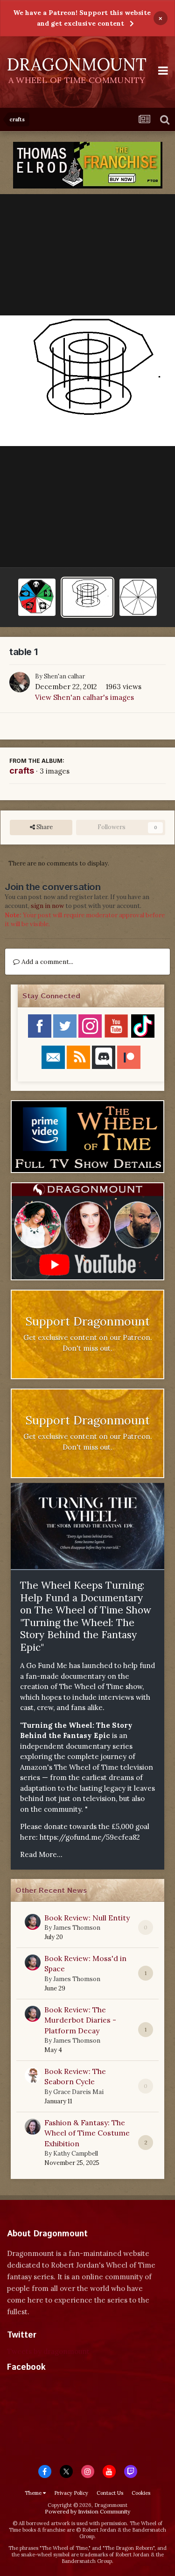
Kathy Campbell (76, 2154)
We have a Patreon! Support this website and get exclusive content (82, 18)
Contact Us (110, 2493)
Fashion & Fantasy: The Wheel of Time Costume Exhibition (87, 2133)
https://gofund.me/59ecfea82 (90, 1837)
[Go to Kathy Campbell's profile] (33, 2127)
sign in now (47, 906)
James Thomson (77, 1928)
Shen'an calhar (64, 676)
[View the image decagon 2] (37, 597)
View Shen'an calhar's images (84, 697)
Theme (34, 2493)
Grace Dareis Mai (78, 2092)
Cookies (141, 2493)
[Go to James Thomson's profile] (33, 1922)
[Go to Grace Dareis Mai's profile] (33, 2075)
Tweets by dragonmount (48, 2351)
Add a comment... (46, 962)
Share (44, 827)
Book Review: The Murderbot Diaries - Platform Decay (80, 2020)
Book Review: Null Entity (87, 1918)
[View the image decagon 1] (138, 597)
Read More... (41, 1854)
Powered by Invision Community (87, 2511)
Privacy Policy (71, 2493)
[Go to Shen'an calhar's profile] (20, 682)
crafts (22, 771)
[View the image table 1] (87, 597)
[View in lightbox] (87, 380)
